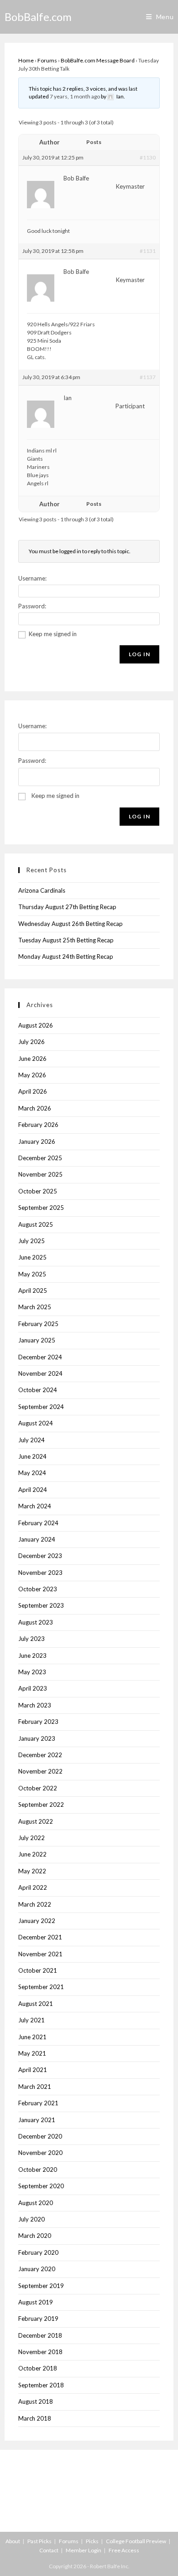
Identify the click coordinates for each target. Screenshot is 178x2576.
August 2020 (36, 2203)
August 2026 (36, 1025)
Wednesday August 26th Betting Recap (71, 924)
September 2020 (41, 2186)
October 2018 (38, 2368)
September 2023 (41, 1605)
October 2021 (38, 1970)
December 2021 (40, 1937)
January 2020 (37, 2269)
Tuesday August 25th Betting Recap (66, 940)
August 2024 (36, 1423)
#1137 (148, 377)
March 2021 (35, 2087)
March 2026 (35, 1108)
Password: (32, 606)
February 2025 (38, 1324)
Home (26, 60)
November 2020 (40, 2153)
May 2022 (32, 1871)
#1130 (148, 157)
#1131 (148, 251)
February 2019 (38, 2319)
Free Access (124, 2550)
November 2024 (40, 1373)
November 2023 (40, 1573)
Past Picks (39, 2541)
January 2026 (37, 1141)
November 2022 (40, 1771)
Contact (49, 2550)
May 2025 (32, 1274)
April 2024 (33, 1490)
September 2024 (41, 1407)
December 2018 (40, 2335)
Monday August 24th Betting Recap (66, 956)
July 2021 (31, 2020)
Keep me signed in (53, 634)
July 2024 (31, 1440)
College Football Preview (136, 2541)
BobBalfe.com (38, 17)
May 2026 (32, 1075)
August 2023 (36, 1622)
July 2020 (31, 2219)
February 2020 (38, 2252)
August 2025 (36, 1224)
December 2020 (40, 2136)
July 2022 (31, 1838)
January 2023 (37, 1738)
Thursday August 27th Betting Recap (67, 907)
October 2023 (38, 1589)
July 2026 (31, 1042)
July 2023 (31, 1639)
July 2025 (31, 1241)
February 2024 (38, 1523)
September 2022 (41, 1805)
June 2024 (32, 1456)
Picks (92, 2541)
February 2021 (38, 2103)
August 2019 (36, 2302)
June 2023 (32, 1656)
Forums (47, 60)
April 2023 (33, 1688)
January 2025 (37, 1340)
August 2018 (36, 2401)
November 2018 (40, 2352)
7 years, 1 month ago (75, 96)
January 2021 (37, 2120)
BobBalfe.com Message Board (98, 60)
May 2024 (32, 1473)
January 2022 (37, 1921)
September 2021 (41, 1987)
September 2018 (41, 2385)
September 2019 (41, 2286)
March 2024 (35, 1506)
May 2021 (32, 2053)
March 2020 (35, 2236)
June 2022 (32, 1854)
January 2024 (37, 1539)
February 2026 (38, 1125)
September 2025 (41, 1208)
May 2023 (32, 1672)
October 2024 (38, 1390)
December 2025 (40, 1158)
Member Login (84, 2550)
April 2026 (33, 1091)
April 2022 (33, 1887)
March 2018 (35, 2418)
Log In (139, 654)
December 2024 (40, 1357)
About (13, 2541)
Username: (32, 578)
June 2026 (32, 1059)
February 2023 (38, 1722)
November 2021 (40, 1954)
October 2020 (38, 2170)
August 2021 (36, 2004)
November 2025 (40, 1174)
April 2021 (33, 2070)
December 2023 (40, 1556)
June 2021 (32, 2037)
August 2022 (36, 1821)
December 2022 (40, 1755)
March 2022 (35, 1904)
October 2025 (38, 1191)
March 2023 (35, 1705)
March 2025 (35, 1307)
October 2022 (38, 1788)
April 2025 (33, 1291)
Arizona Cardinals (42, 890)
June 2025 (32, 1257)
